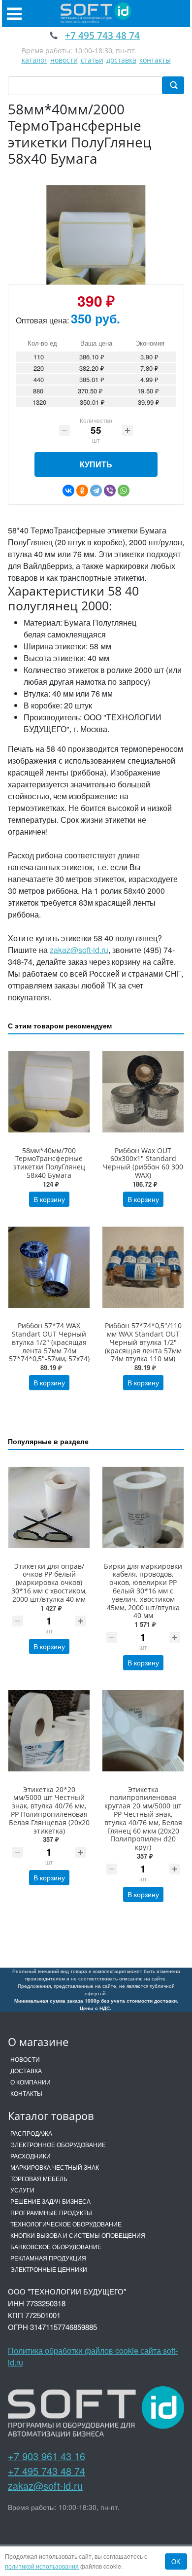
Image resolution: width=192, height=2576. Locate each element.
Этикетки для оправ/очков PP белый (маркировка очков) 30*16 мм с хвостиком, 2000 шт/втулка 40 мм (49, 1583)
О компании (31, 2082)
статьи (92, 60)
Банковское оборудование (56, 2246)
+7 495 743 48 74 (47, 2471)
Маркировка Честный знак (55, 2167)
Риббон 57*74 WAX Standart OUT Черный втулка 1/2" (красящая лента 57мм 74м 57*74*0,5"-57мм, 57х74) (49, 1342)
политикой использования (42, 2566)
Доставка (26, 2070)
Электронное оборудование (58, 2144)
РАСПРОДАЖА (31, 2133)
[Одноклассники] (82, 491)
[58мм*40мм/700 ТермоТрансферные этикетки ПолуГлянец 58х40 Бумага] (49, 1092)
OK (176, 2561)
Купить (96, 464)
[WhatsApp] (124, 491)
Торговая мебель (39, 2178)
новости (64, 60)
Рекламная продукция (48, 2258)
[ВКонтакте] (68, 491)
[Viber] (110, 491)
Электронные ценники (49, 2269)
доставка (121, 60)
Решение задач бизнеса (50, 2201)
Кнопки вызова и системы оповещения (78, 2235)
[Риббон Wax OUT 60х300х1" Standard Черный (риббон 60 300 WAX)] (143, 1092)
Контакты (26, 2093)
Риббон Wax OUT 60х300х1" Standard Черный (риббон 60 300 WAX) (143, 1163)
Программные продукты (51, 2212)
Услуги (22, 2190)
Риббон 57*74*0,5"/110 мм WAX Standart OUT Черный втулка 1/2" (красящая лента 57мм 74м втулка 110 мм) (143, 1342)
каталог (34, 60)
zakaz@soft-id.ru (79, 950)
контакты (155, 60)
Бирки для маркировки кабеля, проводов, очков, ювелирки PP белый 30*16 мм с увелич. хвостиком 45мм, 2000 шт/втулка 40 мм (143, 1591)
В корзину (49, 1199)
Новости (25, 2059)
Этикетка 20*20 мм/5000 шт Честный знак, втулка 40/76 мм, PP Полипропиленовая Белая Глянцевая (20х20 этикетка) (49, 1810)
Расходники (31, 2156)
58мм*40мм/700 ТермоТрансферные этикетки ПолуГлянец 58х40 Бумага (49, 1163)
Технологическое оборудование (66, 2224)
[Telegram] (96, 491)
